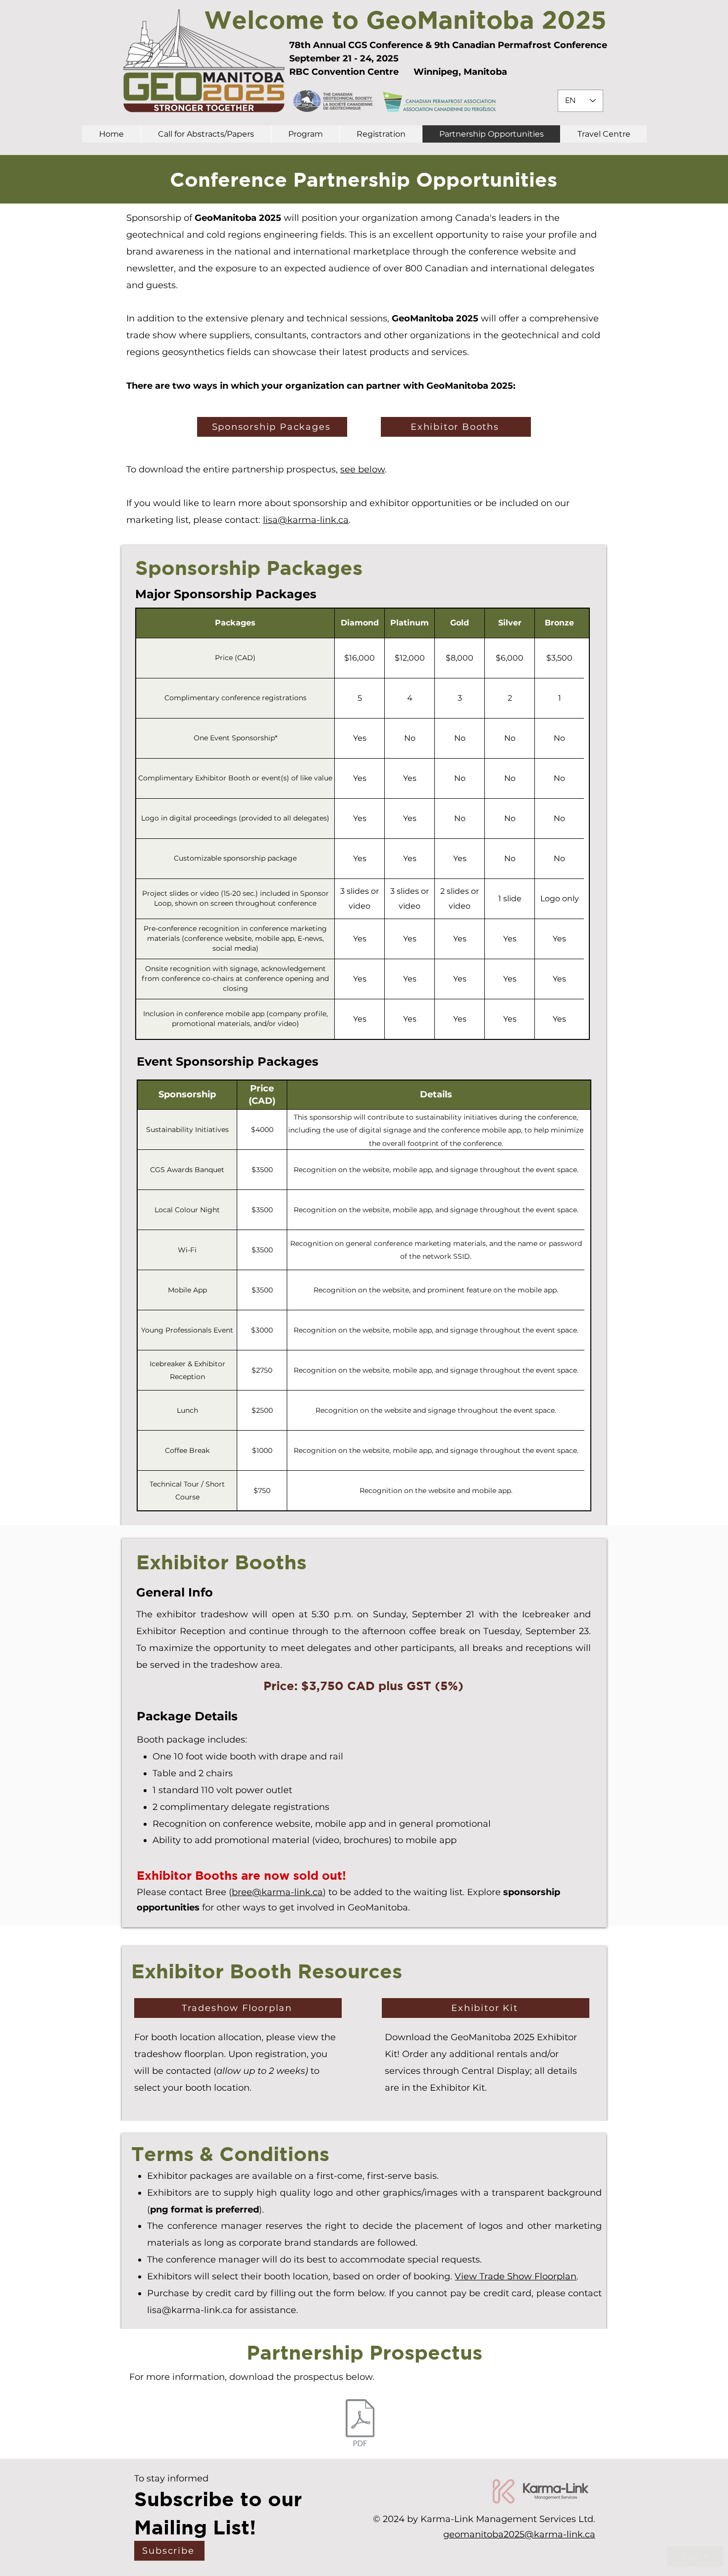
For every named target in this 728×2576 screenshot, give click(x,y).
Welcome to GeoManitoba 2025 (405, 19)
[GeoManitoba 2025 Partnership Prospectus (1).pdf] (360, 2424)
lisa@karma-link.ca (306, 520)
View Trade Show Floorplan (516, 2276)
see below (363, 469)
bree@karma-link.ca (277, 1892)
